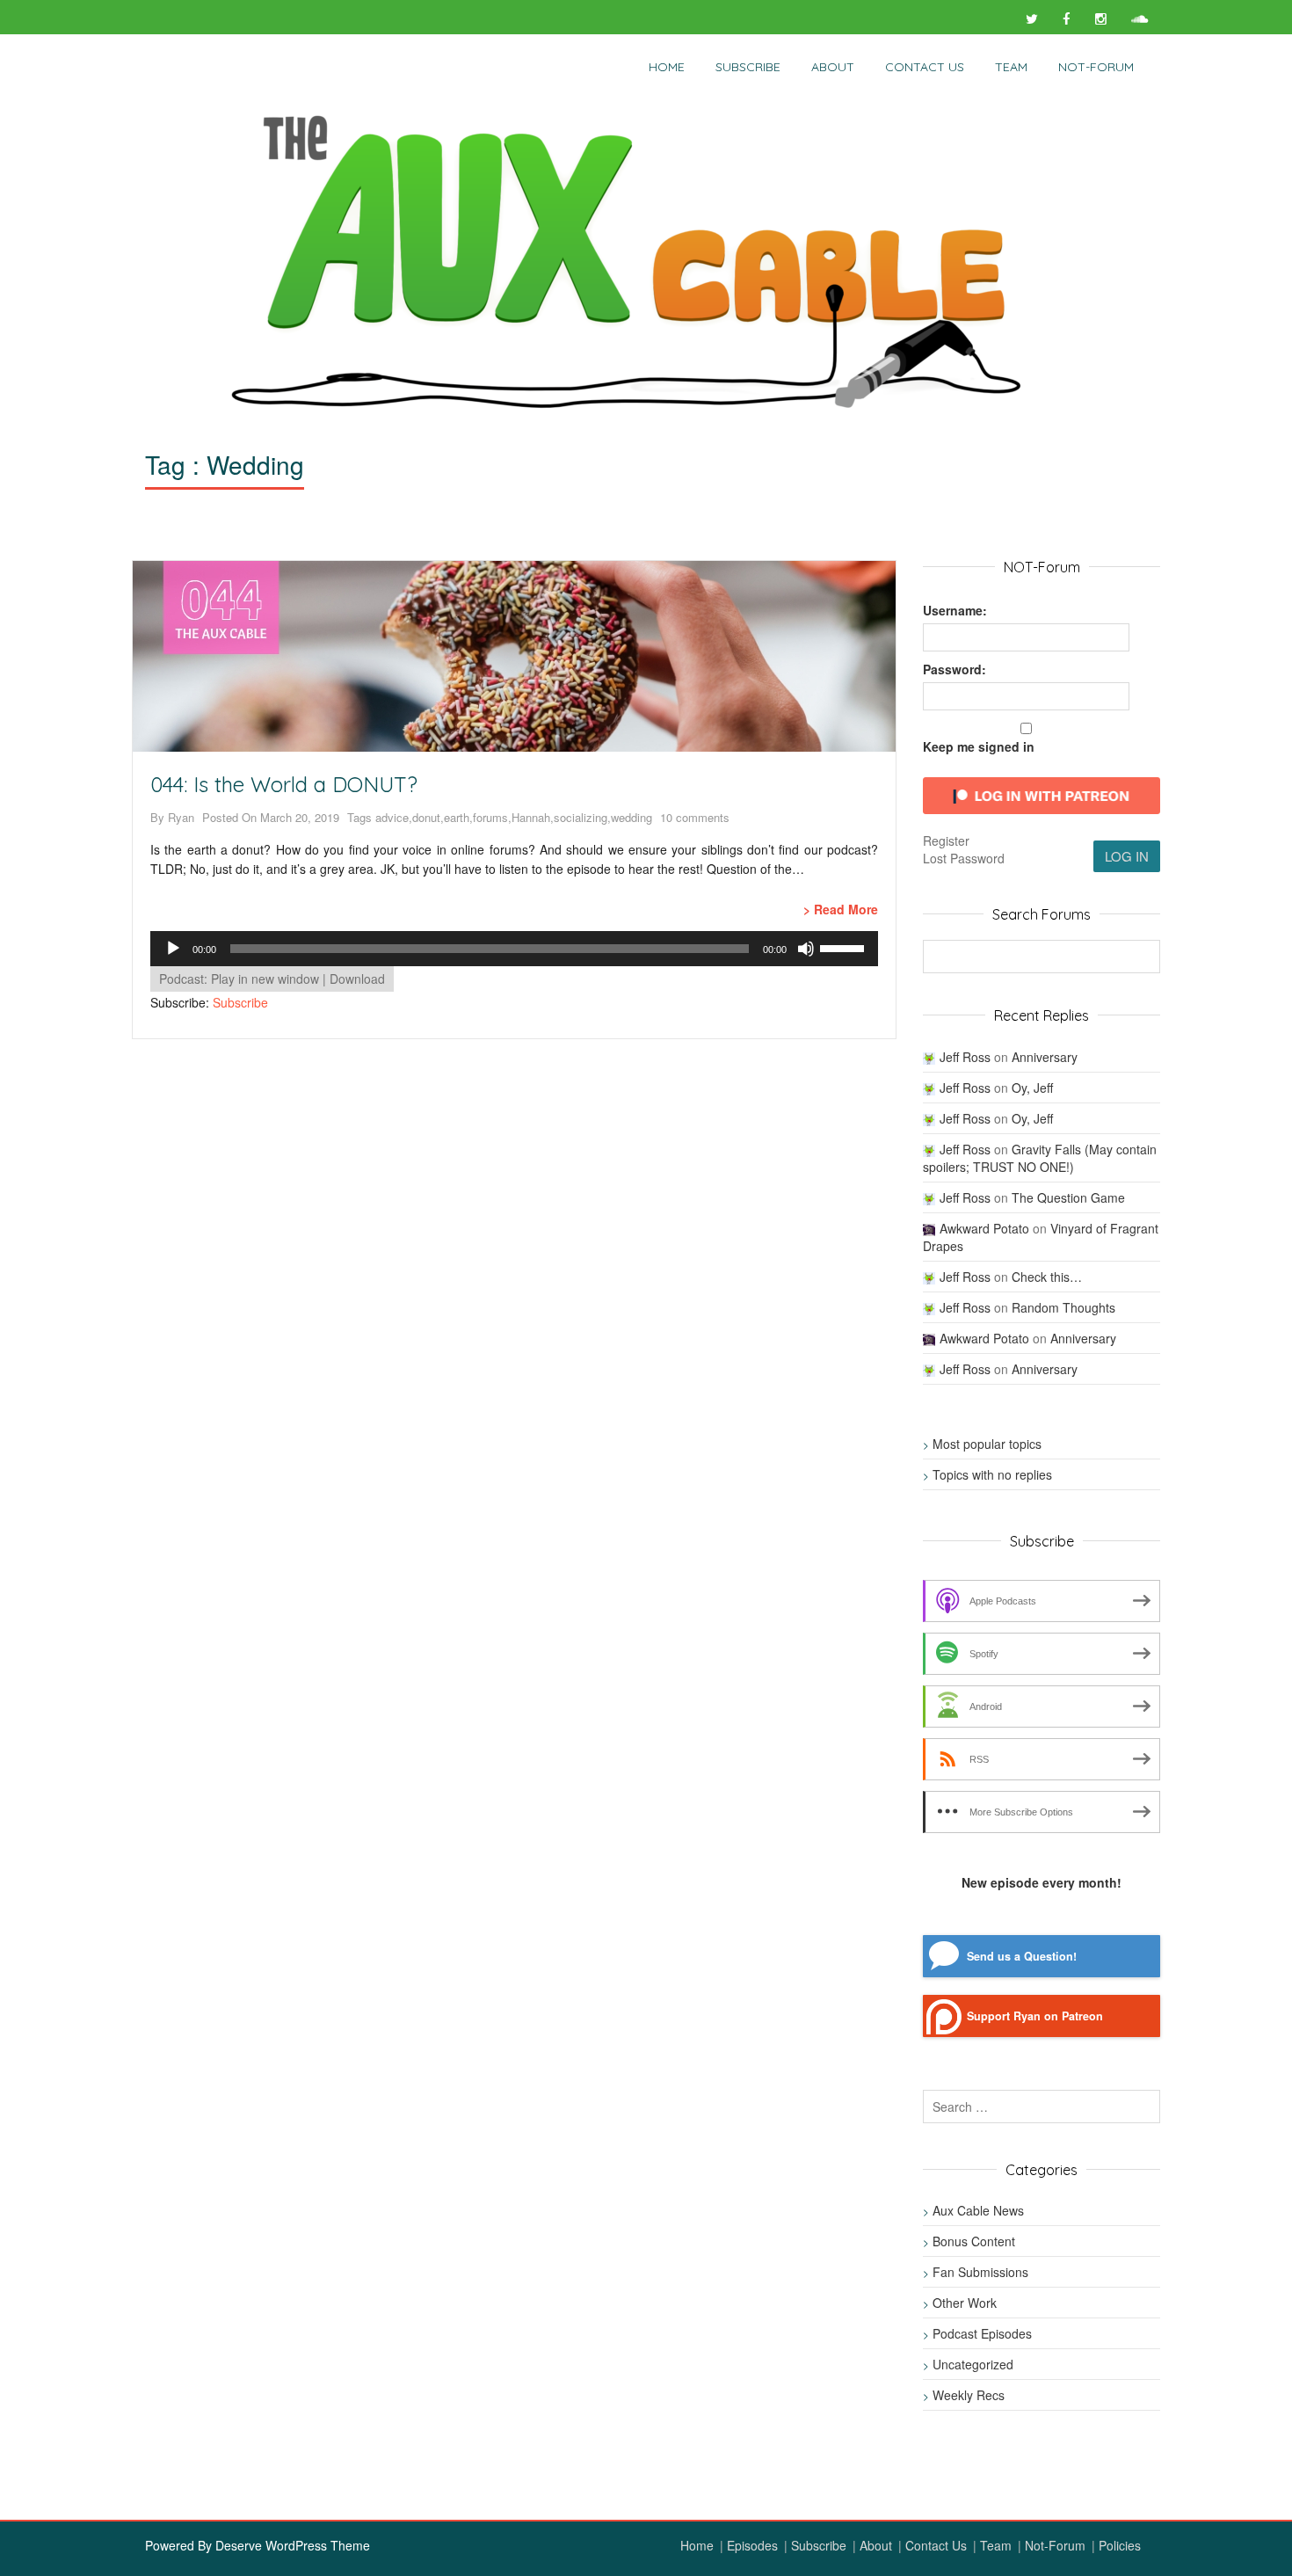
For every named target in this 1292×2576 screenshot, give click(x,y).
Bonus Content (974, 2241)
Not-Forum (1055, 2545)
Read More (846, 909)
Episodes (752, 2545)
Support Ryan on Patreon (1035, 2016)
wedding (631, 818)
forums (490, 818)
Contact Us (925, 67)
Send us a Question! (1022, 1956)
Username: (955, 610)
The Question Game (1068, 1197)
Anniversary (1045, 1057)
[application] (514, 949)
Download (357, 979)
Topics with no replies (992, 1474)
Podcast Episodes (982, 2333)
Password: (954, 669)
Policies (1120, 2545)
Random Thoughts (1063, 1307)
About (833, 67)
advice (392, 818)
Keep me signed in (979, 746)
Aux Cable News (978, 2210)
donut (426, 818)
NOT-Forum (1096, 67)
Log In (1127, 856)
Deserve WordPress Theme (293, 2545)
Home (667, 67)
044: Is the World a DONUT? (284, 784)
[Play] (173, 949)
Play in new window (265, 979)
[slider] (845, 947)
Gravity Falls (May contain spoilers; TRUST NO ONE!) (1040, 1158)
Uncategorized (973, 2364)
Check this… (1047, 1277)
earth (457, 818)
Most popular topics (987, 1444)
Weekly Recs (969, 2395)
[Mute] (806, 949)
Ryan (181, 818)
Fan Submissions (980, 2272)
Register (946, 840)
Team (1011, 67)
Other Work (965, 2303)
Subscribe (748, 67)
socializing (581, 818)
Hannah (531, 818)
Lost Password (964, 858)
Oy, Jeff (1032, 1088)
